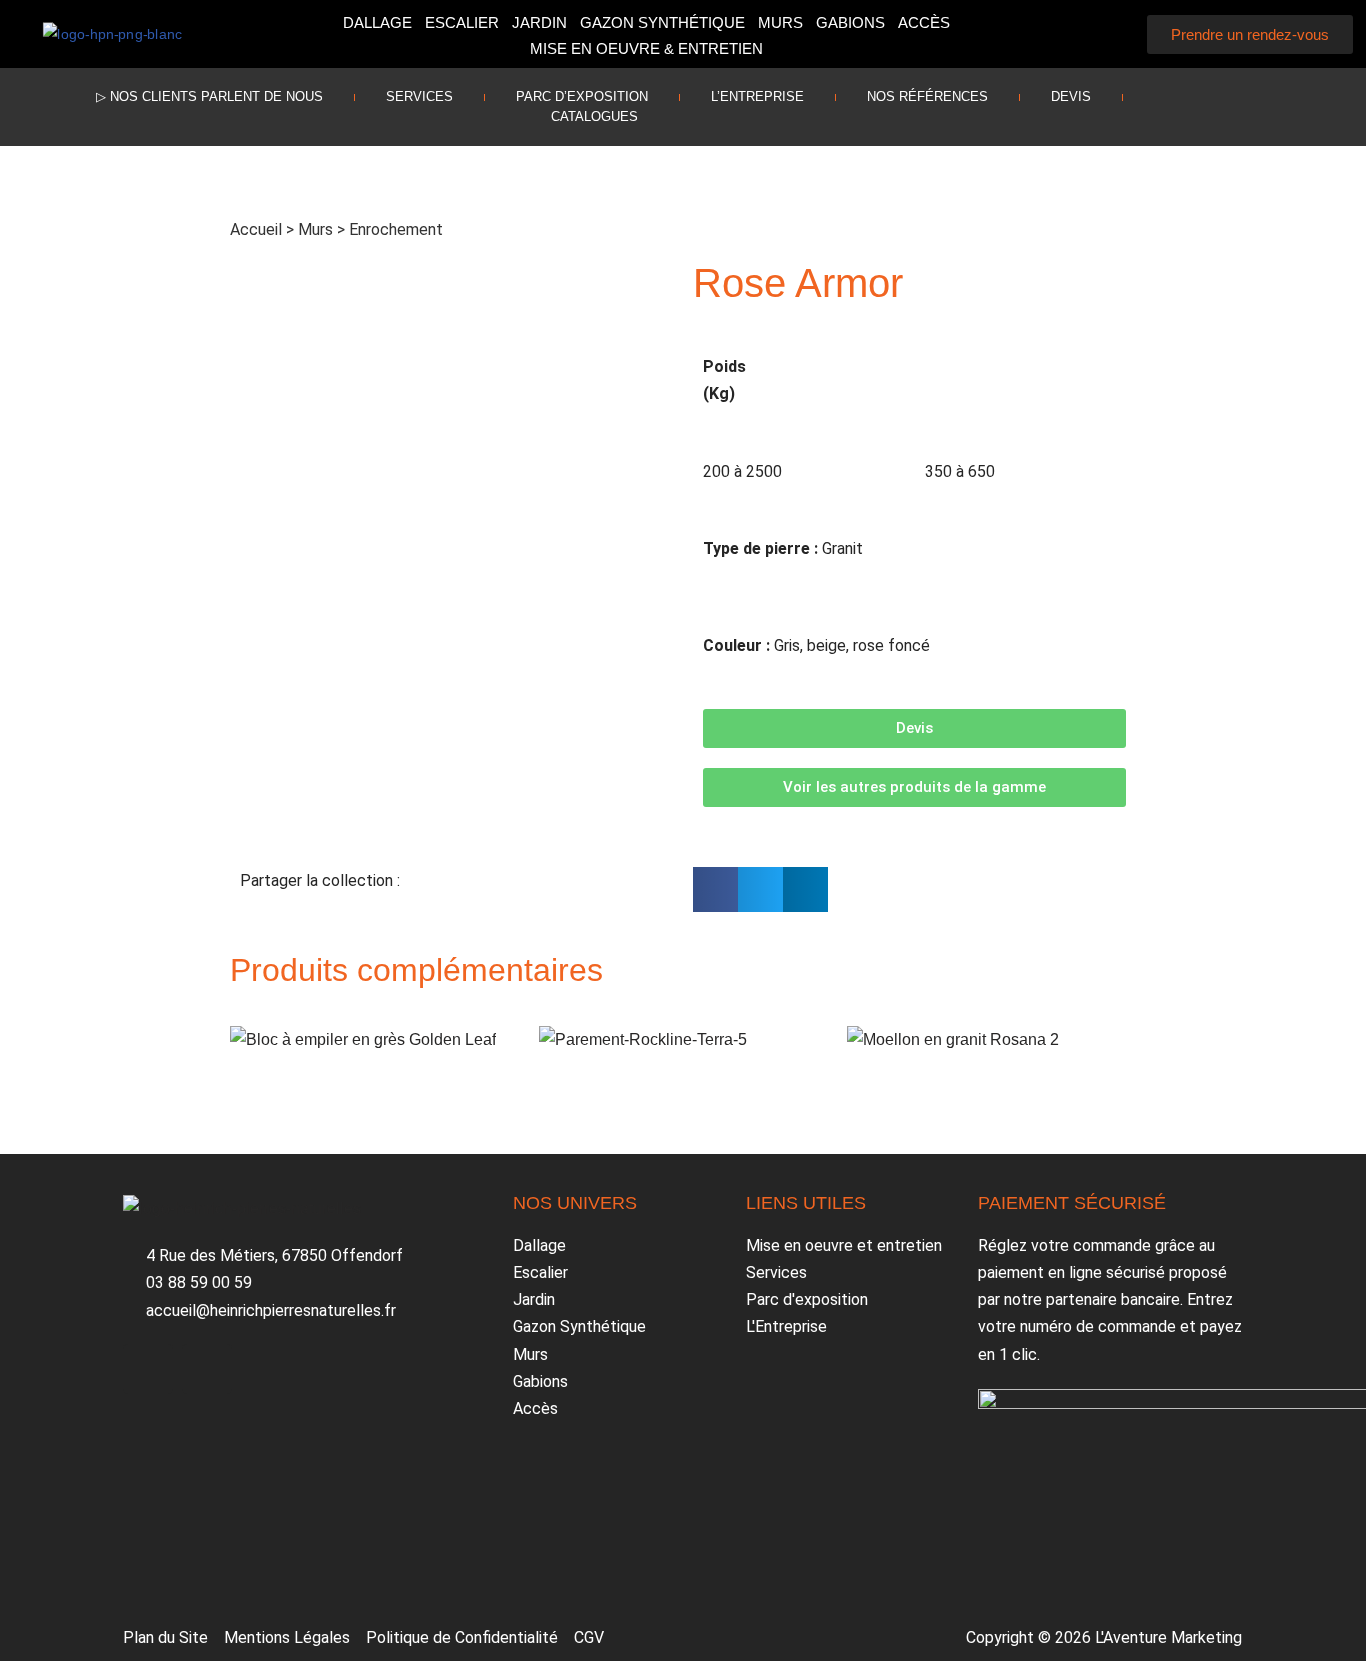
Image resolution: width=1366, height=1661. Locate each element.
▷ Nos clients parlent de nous (209, 96)
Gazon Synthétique (662, 22)
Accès (924, 22)
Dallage (377, 22)
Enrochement (396, 229)
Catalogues (594, 116)
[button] (1108, 34)
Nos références (927, 96)
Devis (1071, 96)
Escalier (462, 22)
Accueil (256, 229)
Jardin (539, 22)
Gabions (850, 22)
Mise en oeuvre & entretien (646, 48)
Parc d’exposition (582, 96)
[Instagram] (1286, 102)
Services (419, 96)
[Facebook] (1227, 102)
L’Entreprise (757, 96)
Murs (780, 22)
